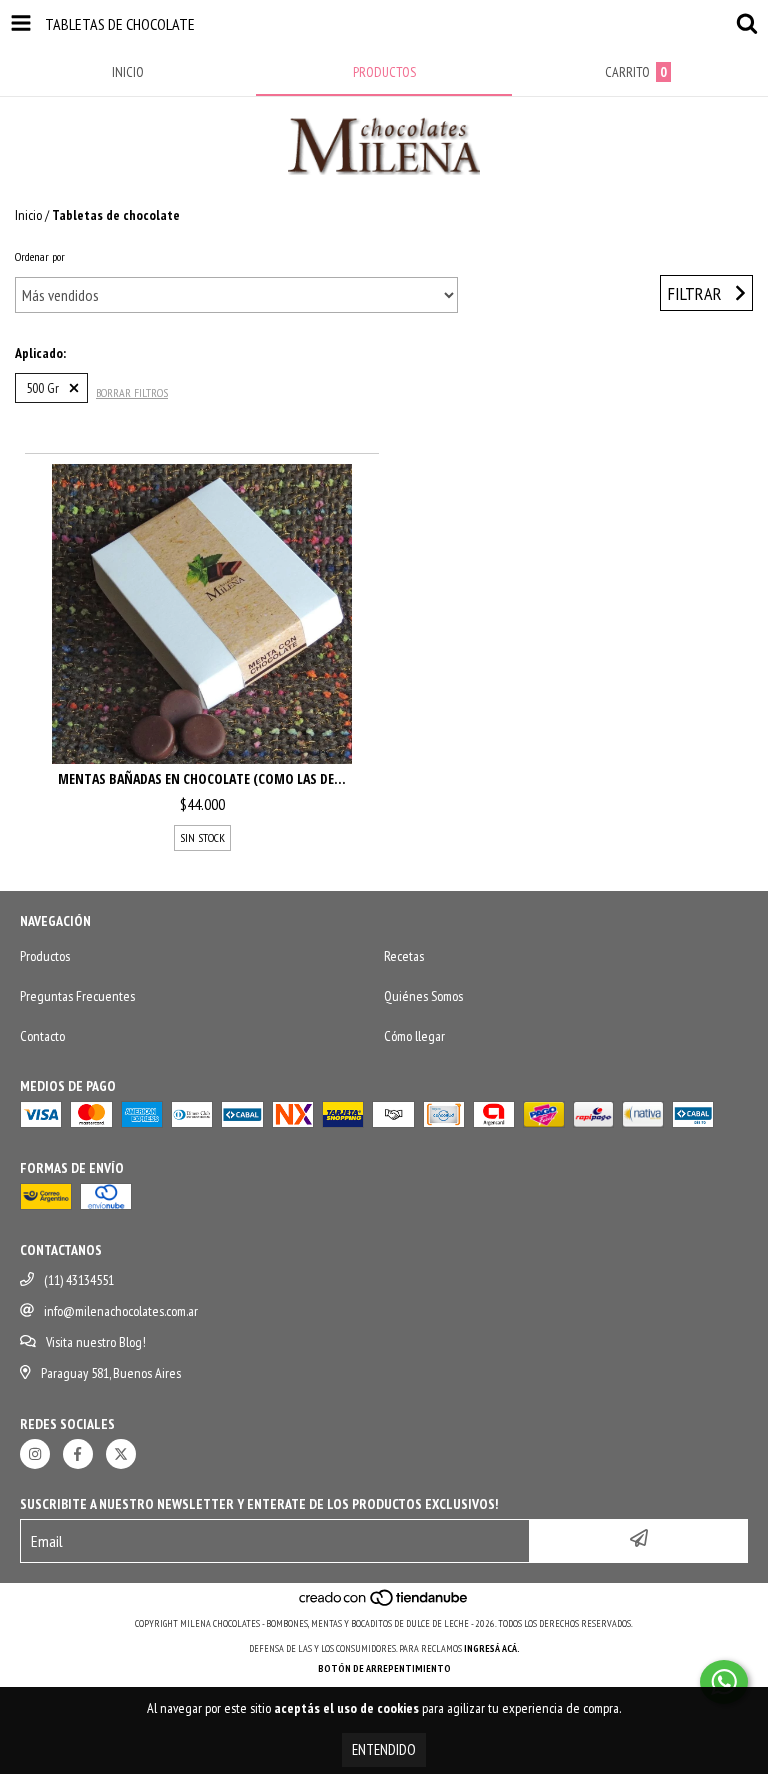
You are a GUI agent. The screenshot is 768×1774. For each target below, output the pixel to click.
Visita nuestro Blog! (96, 1342)
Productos (45, 956)
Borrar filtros (132, 392)
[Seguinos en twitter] (121, 1454)
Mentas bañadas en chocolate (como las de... (202, 778)
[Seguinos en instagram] (35, 1454)
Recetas (404, 956)
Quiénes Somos (423, 996)
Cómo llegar (414, 1036)
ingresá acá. (492, 1648)
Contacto (42, 1036)
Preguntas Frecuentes (77, 996)
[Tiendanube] (384, 1603)
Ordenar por (40, 256)
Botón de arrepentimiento (384, 1668)
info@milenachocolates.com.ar (121, 1311)
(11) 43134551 (79, 1280)
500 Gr (42, 388)
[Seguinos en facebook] (78, 1454)
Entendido (384, 1749)
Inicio (28, 215)
